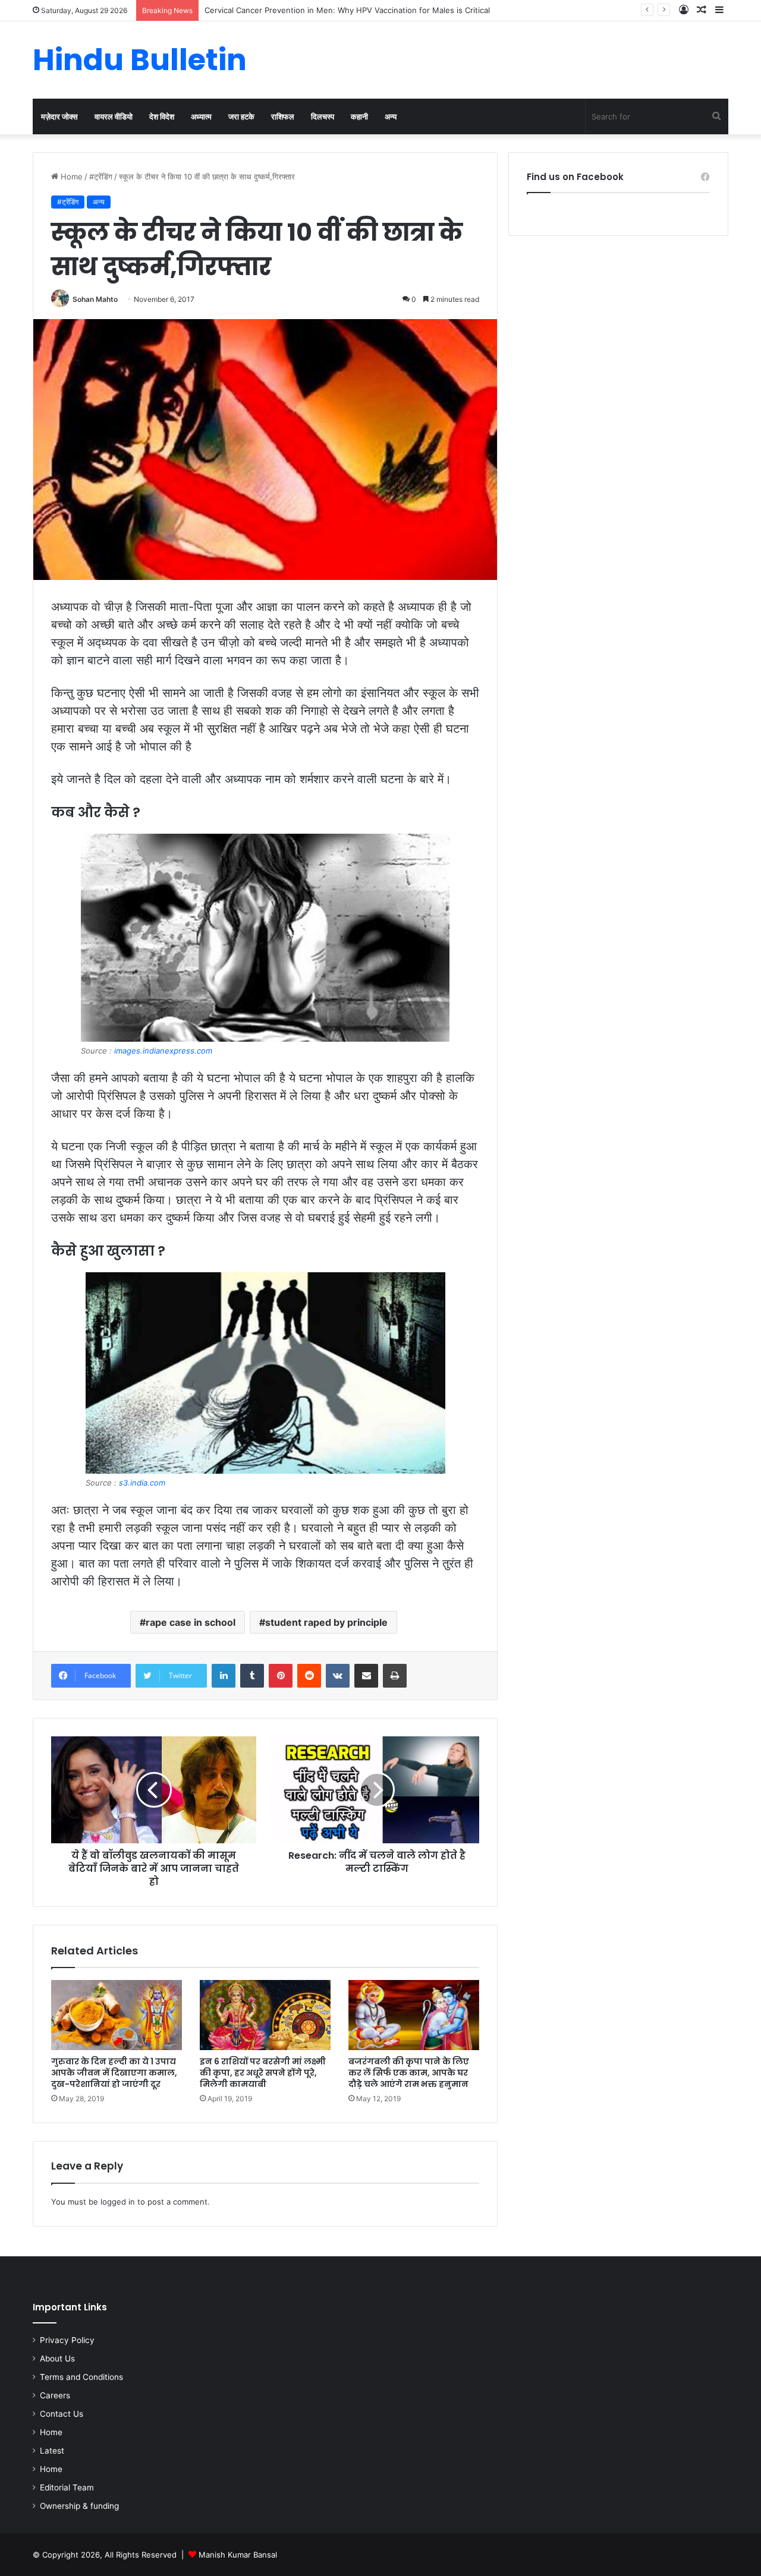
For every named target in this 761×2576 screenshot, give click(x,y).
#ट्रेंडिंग (101, 176)
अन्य (391, 116)
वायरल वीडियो (114, 116)
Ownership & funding (79, 2506)
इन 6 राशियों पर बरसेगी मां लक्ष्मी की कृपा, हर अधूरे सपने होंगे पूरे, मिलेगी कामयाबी (263, 2073)
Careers (55, 2395)
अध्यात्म (201, 116)
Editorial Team (67, 2487)
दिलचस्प (323, 116)
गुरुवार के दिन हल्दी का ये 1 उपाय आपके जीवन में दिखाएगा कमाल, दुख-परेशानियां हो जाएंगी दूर (114, 2073)
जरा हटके (241, 116)
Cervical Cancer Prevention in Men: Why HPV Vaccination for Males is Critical (347, 10)
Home (70, 176)
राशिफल (283, 116)
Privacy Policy (67, 2340)
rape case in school (191, 1622)
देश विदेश (162, 116)
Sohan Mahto (95, 299)
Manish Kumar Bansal (238, 2555)
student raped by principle (326, 1622)
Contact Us (62, 2414)
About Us (57, 2359)
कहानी (359, 116)
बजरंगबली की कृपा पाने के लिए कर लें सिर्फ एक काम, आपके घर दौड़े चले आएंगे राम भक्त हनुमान (409, 2073)
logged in (118, 2202)
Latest (52, 2451)
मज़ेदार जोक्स (59, 116)
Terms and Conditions (81, 2377)
